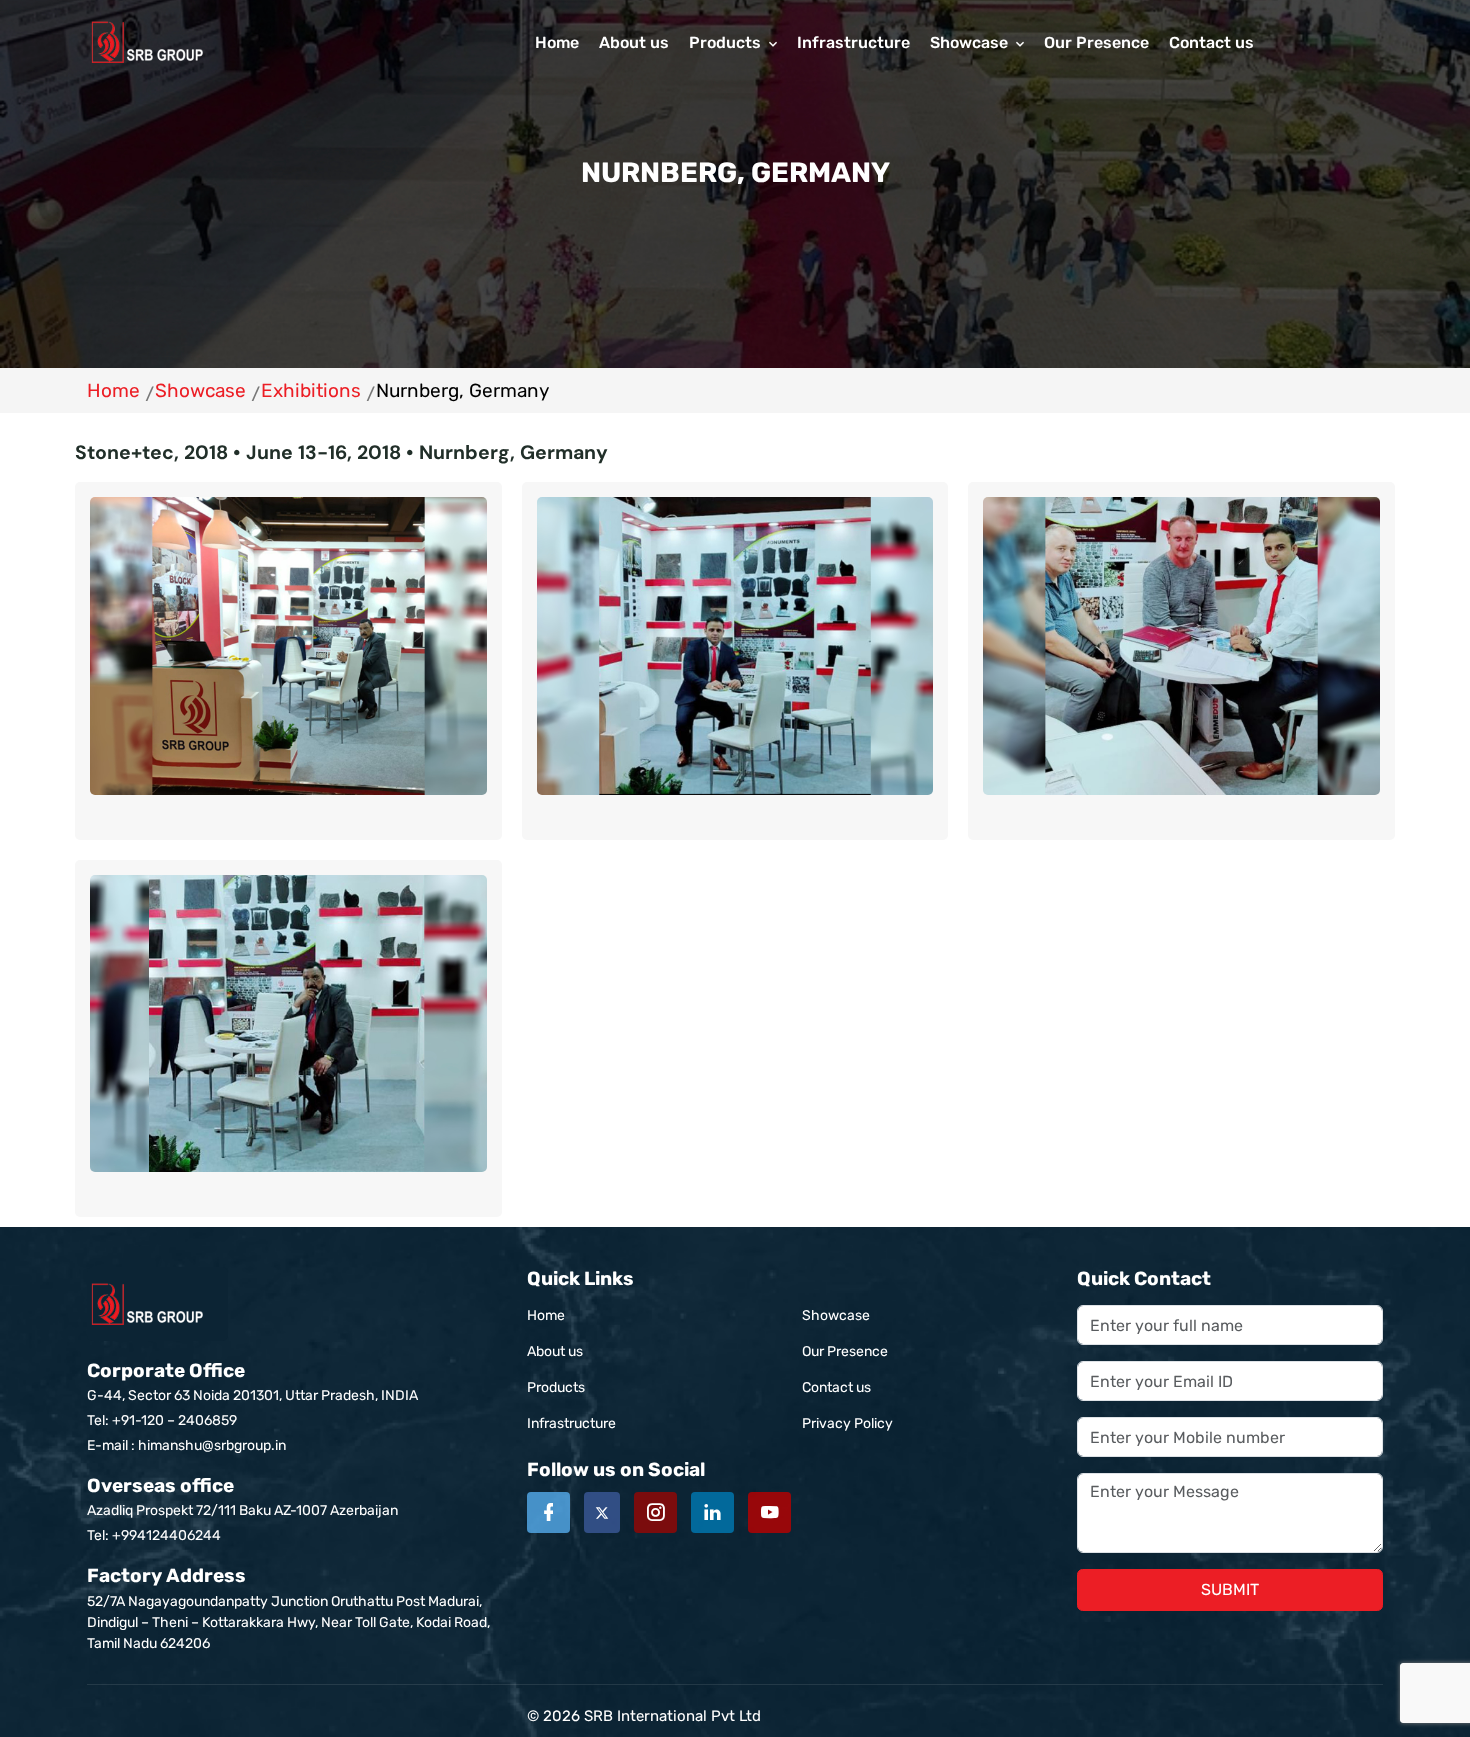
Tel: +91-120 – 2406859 (162, 1420)
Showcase (969, 42)
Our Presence (1096, 42)
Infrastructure (853, 42)
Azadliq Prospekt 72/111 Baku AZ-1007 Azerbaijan (242, 1496)
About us (634, 42)
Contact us (1211, 42)
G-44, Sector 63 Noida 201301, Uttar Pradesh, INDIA (252, 1381)
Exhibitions (311, 390)
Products (725, 42)
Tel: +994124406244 (154, 1535)
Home (557, 42)
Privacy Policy (847, 1423)
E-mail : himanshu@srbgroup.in (186, 1445)
